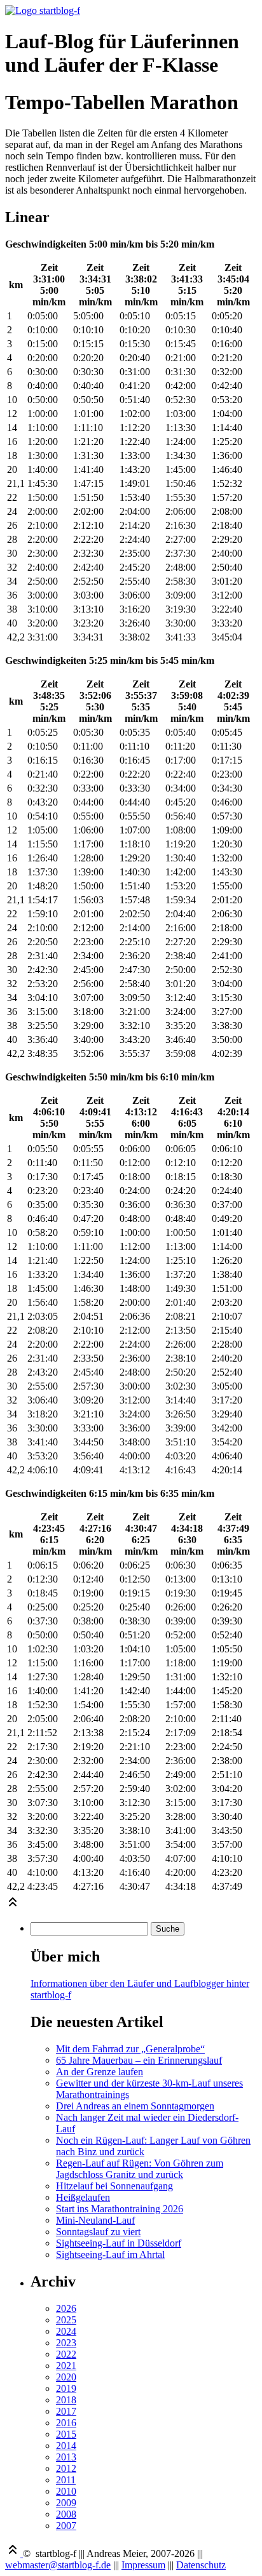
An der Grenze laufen (100, 2072)
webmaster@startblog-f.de (58, 2565)
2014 (66, 2446)
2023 (66, 2343)
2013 (66, 2457)
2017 (66, 2411)
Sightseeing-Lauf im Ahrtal (110, 2254)
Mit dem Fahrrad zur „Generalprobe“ (130, 2049)
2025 (66, 2320)
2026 (66, 2308)
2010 (66, 2491)
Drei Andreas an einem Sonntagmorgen (135, 2106)
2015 (66, 2434)
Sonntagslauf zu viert (98, 2232)
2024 (66, 2331)
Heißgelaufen (83, 2197)
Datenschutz (201, 2565)
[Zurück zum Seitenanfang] (13, 1906)
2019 (66, 2388)
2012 (66, 2468)
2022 (66, 2354)
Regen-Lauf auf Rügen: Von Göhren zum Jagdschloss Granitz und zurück (140, 2169)
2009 (66, 2503)
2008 (66, 2514)
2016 (66, 2423)
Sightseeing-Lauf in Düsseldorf (119, 2243)
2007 (66, 2526)
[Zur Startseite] (43, 10)
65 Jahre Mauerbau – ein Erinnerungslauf (139, 2060)
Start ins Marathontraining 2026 (120, 2209)
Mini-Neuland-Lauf (95, 2220)
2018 (66, 2400)
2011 (66, 2480)
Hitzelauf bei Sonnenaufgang (114, 2186)
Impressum (143, 2565)
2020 (66, 2377)
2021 (66, 2366)
